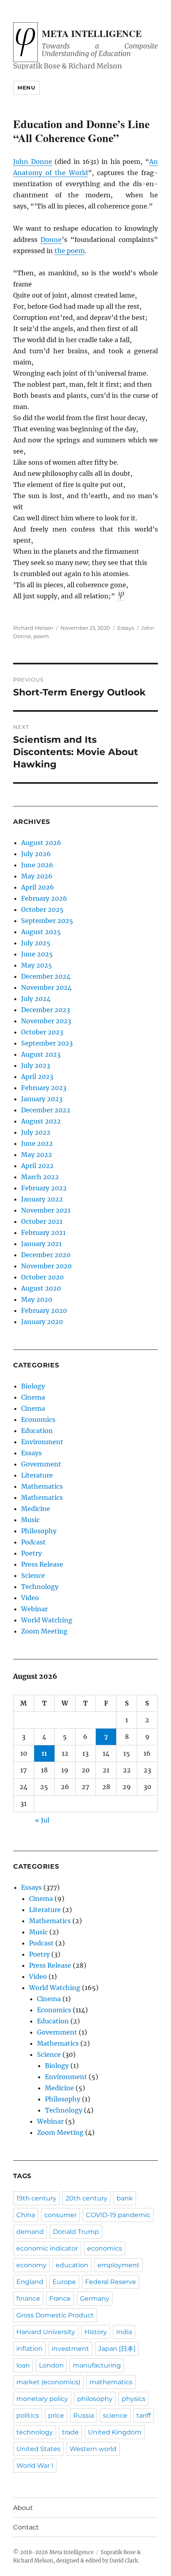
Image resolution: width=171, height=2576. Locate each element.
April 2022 (37, 1166)
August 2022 (41, 1121)
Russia (84, 2415)
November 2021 (46, 1210)
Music (30, 1520)
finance (28, 2299)
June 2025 (37, 954)
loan (23, 2365)
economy (31, 2265)
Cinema (33, 1397)
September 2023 (47, 1043)
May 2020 (37, 1299)
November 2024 (46, 987)
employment (119, 2265)
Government (41, 1464)
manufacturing (97, 2365)
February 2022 (44, 1188)
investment (70, 2349)
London (51, 2365)
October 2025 (42, 909)
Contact (26, 2527)
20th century (86, 2198)
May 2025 (37, 965)
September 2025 (47, 921)
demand (30, 2232)
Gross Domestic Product (55, 2315)
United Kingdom (115, 2432)
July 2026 (36, 854)
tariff (144, 2415)
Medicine (36, 1509)
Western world (93, 2449)
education (72, 2265)
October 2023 (42, 1032)
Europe (64, 2282)
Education (37, 1431)
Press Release (42, 1564)
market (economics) (48, 2382)
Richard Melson (33, 628)
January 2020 (42, 1322)
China (26, 2215)
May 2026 (37, 876)
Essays (126, 628)
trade (70, 2432)
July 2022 (36, 1132)
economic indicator (47, 2248)
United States (38, 2449)
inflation (29, 2349)
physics (134, 2399)
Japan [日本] (117, 2349)
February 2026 (44, 898)
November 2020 (46, 1266)
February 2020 (44, 1310)
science (115, 2415)
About (23, 2508)
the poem (70, 251)
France (60, 2299)
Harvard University (46, 2332)
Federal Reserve (111, 2282)
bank (125, 2198)
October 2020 (42, 1277)
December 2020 (46, 1255)
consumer (60, 2215)
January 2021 (41, 1244)
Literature (37, 1475)
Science (33, 1575)
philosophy (95, 2399)
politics (28, 2415)
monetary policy (42, 2399)
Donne (51, 239)
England (30, 2282)
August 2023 (41, 1054)
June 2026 (37, 865)
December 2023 (46, 1010)
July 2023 (36, 1065)
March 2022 (40, 1177)
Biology (33, 1386)
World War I (35, 2466)
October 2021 (42, 1221)
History (96, 2332)
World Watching (47, 1620)
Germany (95, 2299)
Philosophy (39, 1531)
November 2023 (46, 1021)
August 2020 (41, 1288)
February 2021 (43, 1233)
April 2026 (38, 887)
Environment (42, 1442)
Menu (26, 88)
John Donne (33, 162)
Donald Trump (76, 2232)
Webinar (34, 1609)
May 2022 (37, 1155)
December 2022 (46, 1110)
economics (105, 2248)
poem (41, 636)
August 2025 (41, 932)
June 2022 (37, 1143)
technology (35, 2432)
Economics (38, 1419)
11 (44, 1753)
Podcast (33, 1542)
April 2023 (37, 1077)
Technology (40, 1587)
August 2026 (41, 843)
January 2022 (42, 1199)
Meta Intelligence (92, 33)
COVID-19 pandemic (118, 2215)
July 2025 (36, 943)
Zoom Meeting (44, 1631)
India (124, 2332)
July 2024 (36, 999)
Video (30, 1598)
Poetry (31, 1553)
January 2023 (42, 1099)
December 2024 (46, 976)
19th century (36, 2198)
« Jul (42, 1820)
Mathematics (42, 1486)
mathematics (111, 2382)
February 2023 (44, 1088)
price (56, 2415)
